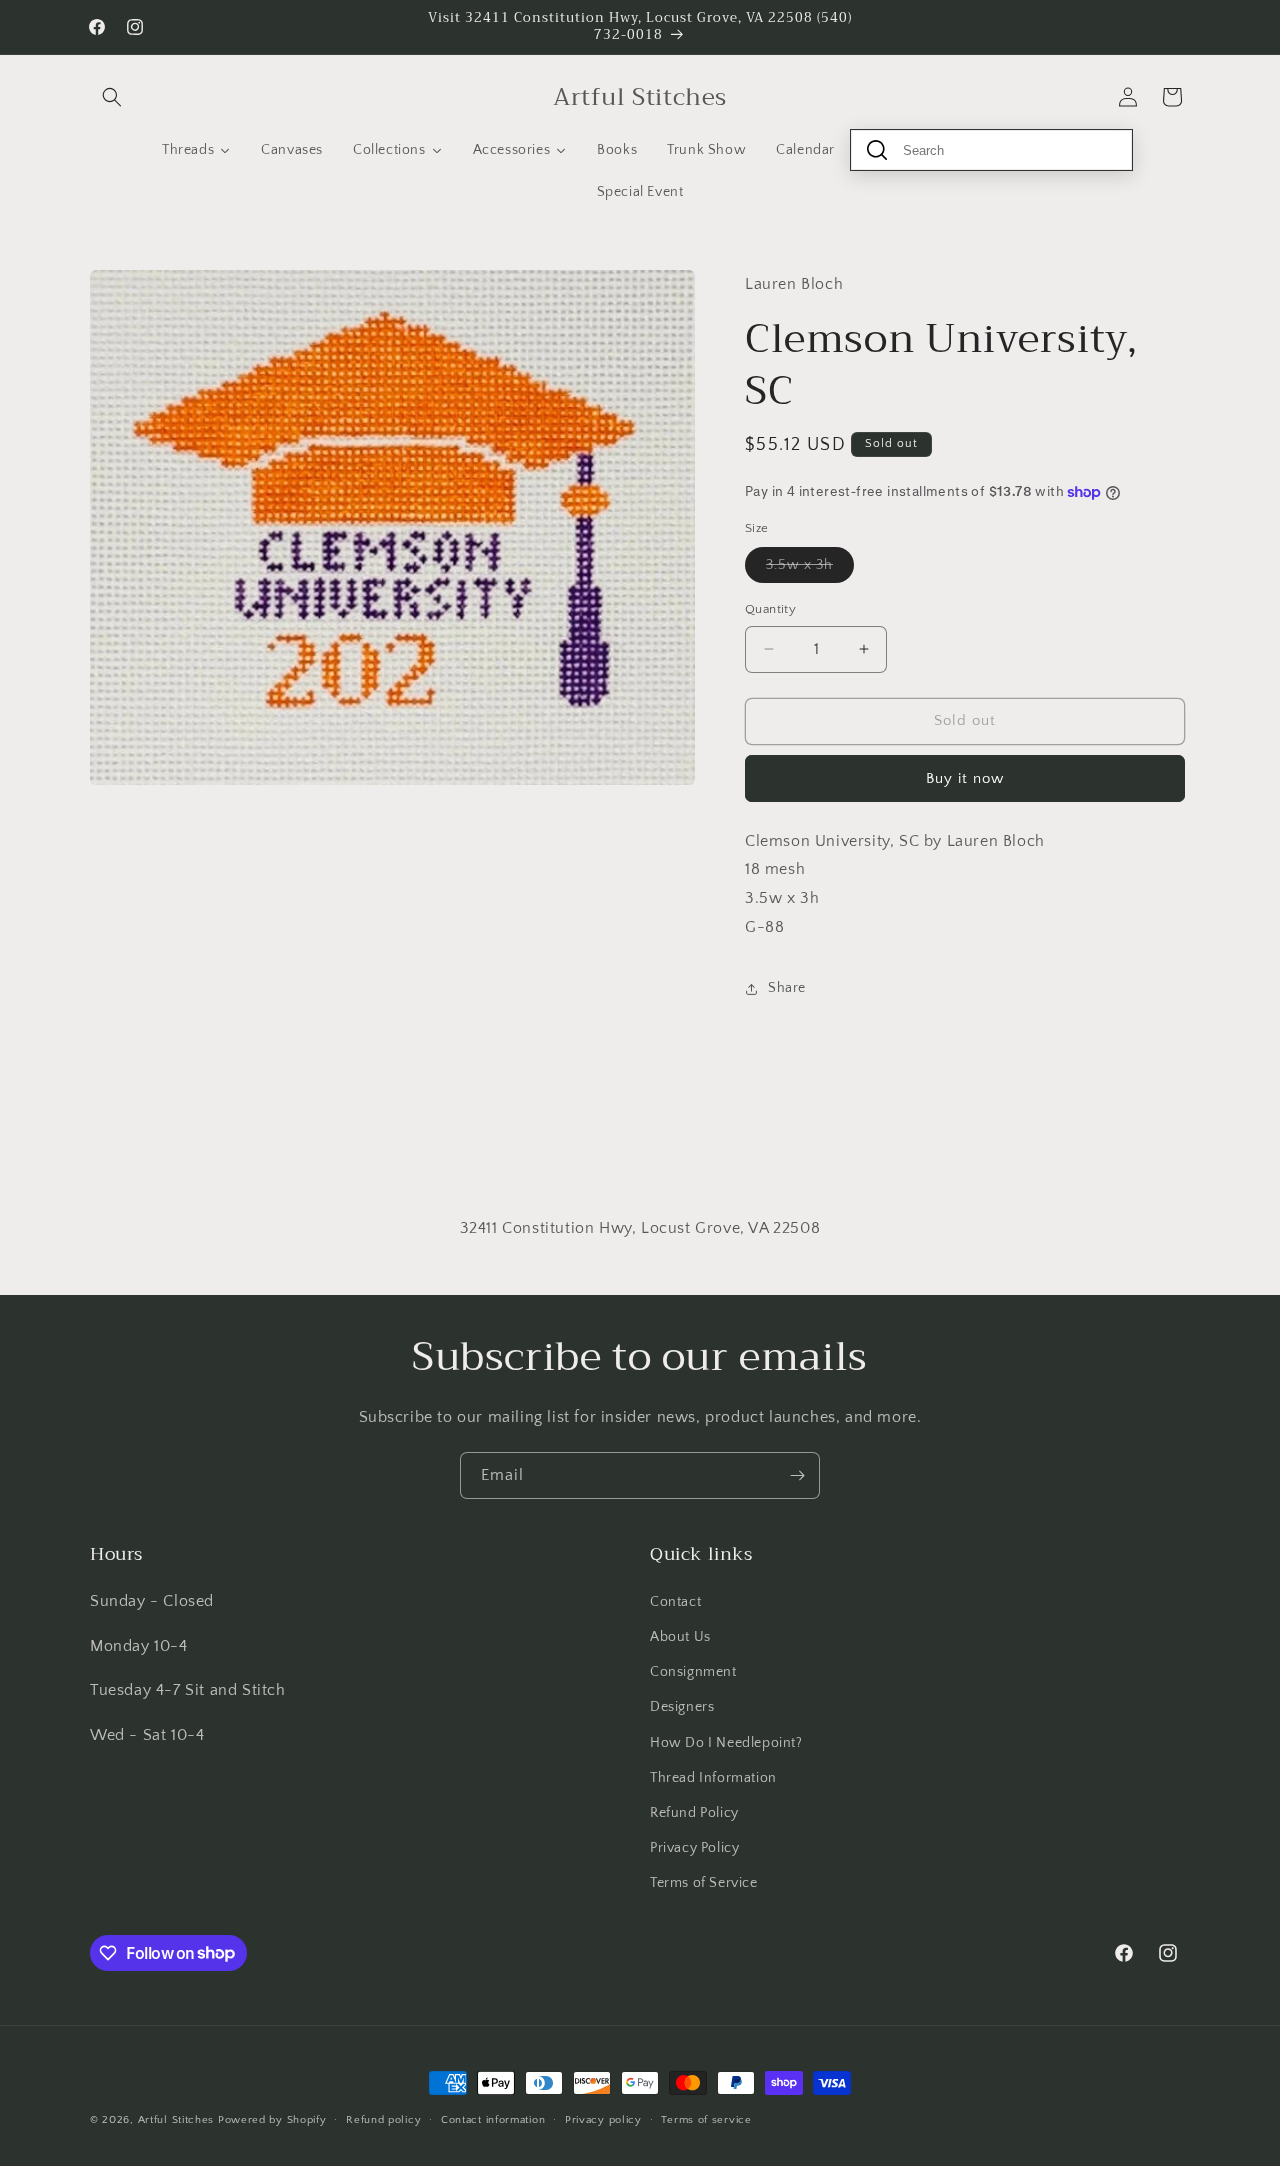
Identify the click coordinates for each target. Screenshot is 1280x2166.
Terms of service (706, 2119)
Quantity (770, 609)
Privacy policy (603, 2119)
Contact (675, 1601)
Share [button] (787, 988)
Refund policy (383, 2119)
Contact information (493, 2119)
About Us (680, 1636)
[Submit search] (877, 150)
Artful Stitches (176, 2120)
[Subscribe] (797, 1475)
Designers (682, 1706)
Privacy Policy (694, 1847)
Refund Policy (694, 1812)
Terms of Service (704, 1882)
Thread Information (713, 1777)
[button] (112, 97)
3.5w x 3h (810, 569)
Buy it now (965, 778)
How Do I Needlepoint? (726, 1742)
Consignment (693, 1671)
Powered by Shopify (272, 2120)
